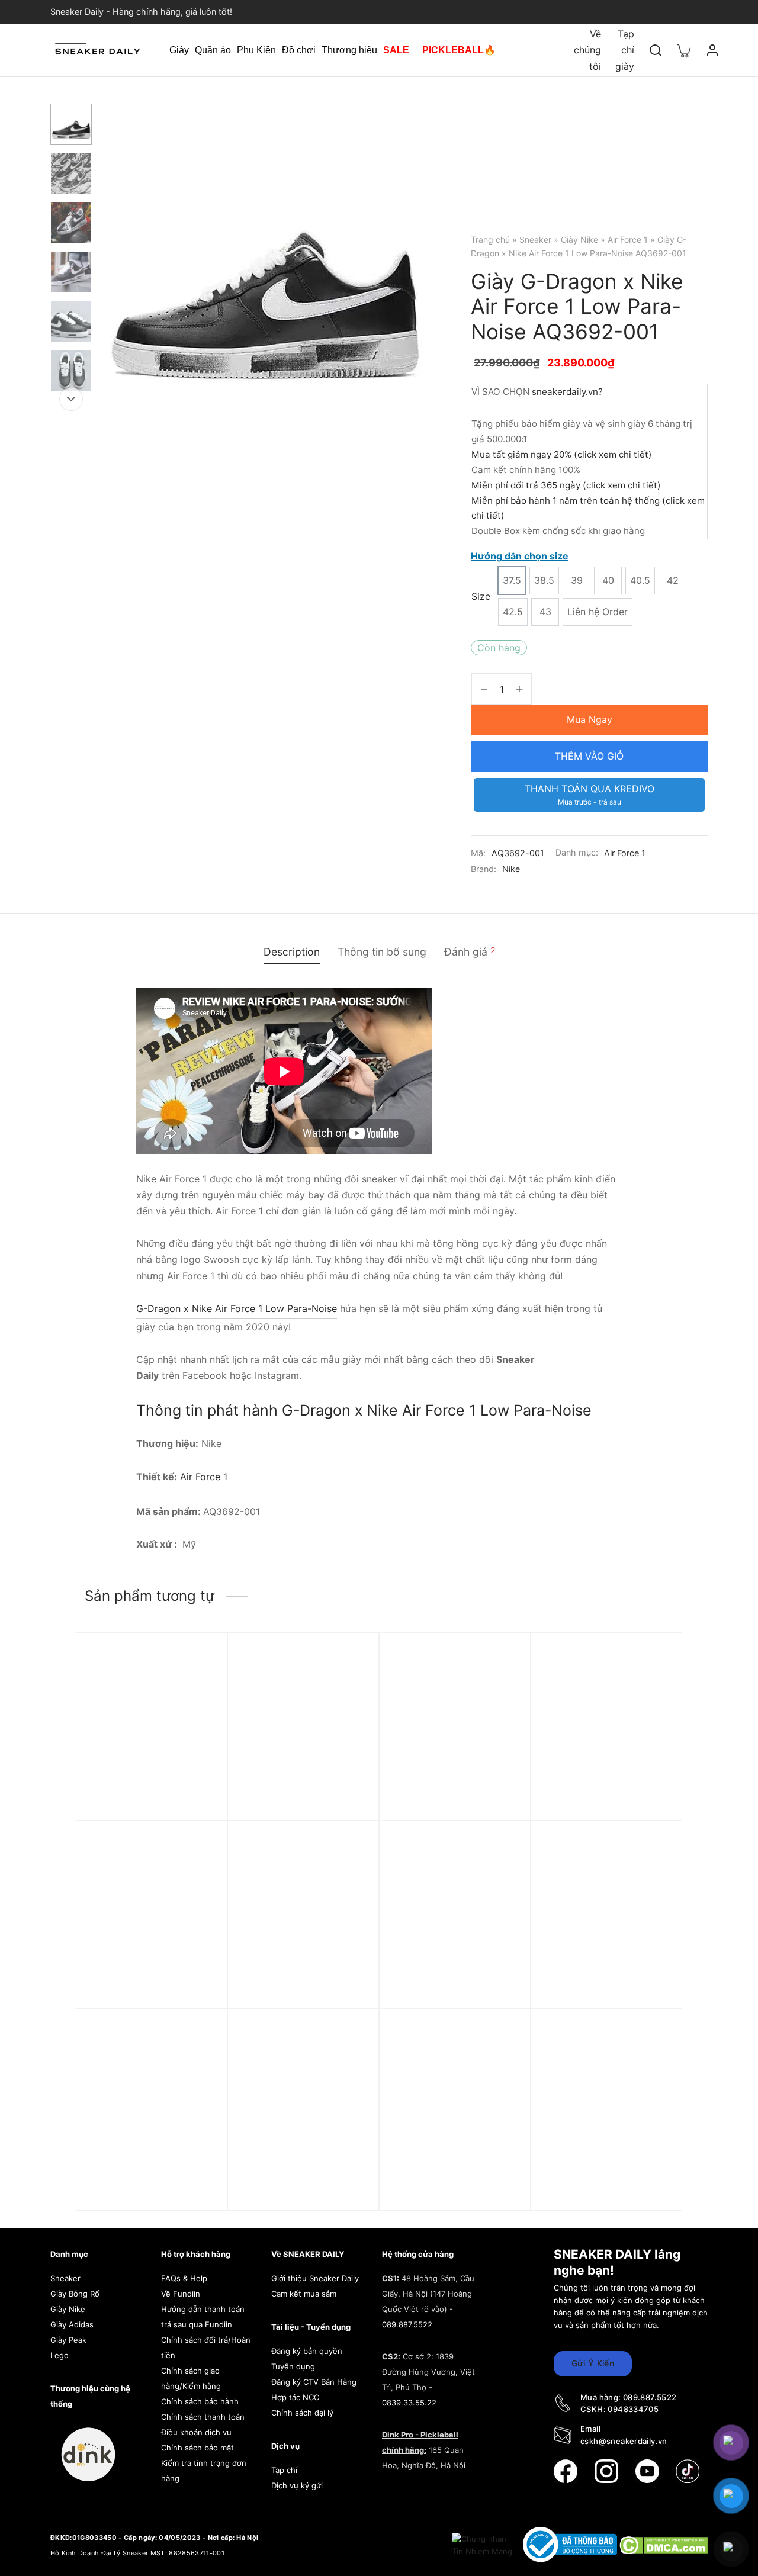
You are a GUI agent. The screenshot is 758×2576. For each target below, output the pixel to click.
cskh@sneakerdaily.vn (624, 2441)
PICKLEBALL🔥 (459, 50)
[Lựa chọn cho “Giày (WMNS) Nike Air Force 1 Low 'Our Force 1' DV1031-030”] (501, 1690)
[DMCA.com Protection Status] (664, 2544)
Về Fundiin (181, 2294)
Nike (511, 869)
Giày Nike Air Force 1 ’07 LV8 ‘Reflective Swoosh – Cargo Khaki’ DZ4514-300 (601, 1802)
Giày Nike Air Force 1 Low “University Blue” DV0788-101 (147, 2178)
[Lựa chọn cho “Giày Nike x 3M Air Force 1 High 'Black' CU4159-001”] (501, 1878)
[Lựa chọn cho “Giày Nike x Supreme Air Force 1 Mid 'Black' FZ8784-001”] (198, 1690)
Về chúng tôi (587, 50)
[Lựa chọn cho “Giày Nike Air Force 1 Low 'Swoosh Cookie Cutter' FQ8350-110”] (653, 2066)
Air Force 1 (628, 239)
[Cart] (684, 50)
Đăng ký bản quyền (307, 2351)
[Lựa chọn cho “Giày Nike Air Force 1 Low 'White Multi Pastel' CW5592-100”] (198, 1878)
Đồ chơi (299, 50)
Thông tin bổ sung (382, 952)
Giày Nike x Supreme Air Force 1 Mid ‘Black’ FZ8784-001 (150, 1802)
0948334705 (633, 2409)
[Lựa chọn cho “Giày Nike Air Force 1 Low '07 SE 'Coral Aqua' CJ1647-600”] (349, 2066)
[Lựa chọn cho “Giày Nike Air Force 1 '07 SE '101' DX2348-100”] (349, 1690)
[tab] (292, 952)
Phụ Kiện (256, 50)
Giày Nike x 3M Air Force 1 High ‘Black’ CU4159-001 (451, 1984)
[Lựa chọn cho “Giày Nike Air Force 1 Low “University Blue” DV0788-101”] (198, 2066)
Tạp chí (284, 2470)
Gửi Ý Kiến (593, 2363)
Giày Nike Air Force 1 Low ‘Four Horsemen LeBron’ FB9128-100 (449, 2178)
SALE (396, 50)
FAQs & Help (184, 2278)
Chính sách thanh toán (203, 2417)
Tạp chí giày (625, 50)
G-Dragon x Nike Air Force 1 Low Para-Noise (237, 1308)
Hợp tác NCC (295, 2397)
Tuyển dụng (293, 2366)
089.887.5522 (407, 2324)
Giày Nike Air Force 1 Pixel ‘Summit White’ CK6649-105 (606, 1984)
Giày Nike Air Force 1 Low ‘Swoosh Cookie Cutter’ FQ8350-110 (601, 2178)
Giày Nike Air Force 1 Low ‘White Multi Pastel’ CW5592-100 (146, 1990)
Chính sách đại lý (302, 2413)
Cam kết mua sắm (304, 2294)
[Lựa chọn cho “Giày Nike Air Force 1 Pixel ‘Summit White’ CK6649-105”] (653, 1878)
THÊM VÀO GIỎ (589, 756)
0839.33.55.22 (409, 2403)
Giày (179, 50)
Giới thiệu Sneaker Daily (315, 2278)
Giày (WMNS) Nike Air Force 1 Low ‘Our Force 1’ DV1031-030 (447, 1802)
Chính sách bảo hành (200, 2401)
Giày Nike (579, 239)
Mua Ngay (590, 719)
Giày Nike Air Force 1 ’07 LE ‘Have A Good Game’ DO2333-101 (302, 1990)
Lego (60, 2355)
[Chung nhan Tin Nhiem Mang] (483, 2544)
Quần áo (213, 50)
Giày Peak (68, 2340)
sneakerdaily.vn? (567, 392)
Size (481, 596)
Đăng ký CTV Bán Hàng (314, 2382)
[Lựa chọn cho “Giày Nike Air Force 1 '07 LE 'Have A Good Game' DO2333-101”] (349, 1878)
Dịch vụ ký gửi (297, 2485)
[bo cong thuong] (571, 2544)
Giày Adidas (72, 2324)
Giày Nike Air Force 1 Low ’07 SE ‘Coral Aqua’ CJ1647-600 (302, 2178)
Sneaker (535, 239)
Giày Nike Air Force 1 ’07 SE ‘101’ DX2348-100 (302, 1796)
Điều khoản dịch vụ (196, 2432)
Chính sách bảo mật (197, 2448)
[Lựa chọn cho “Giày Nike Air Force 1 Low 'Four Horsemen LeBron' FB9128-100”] (501, 2066)
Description (292, 952)
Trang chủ (490, 239)
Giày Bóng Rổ (75, 2294)
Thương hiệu (349, 50)
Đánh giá (470, 951)
